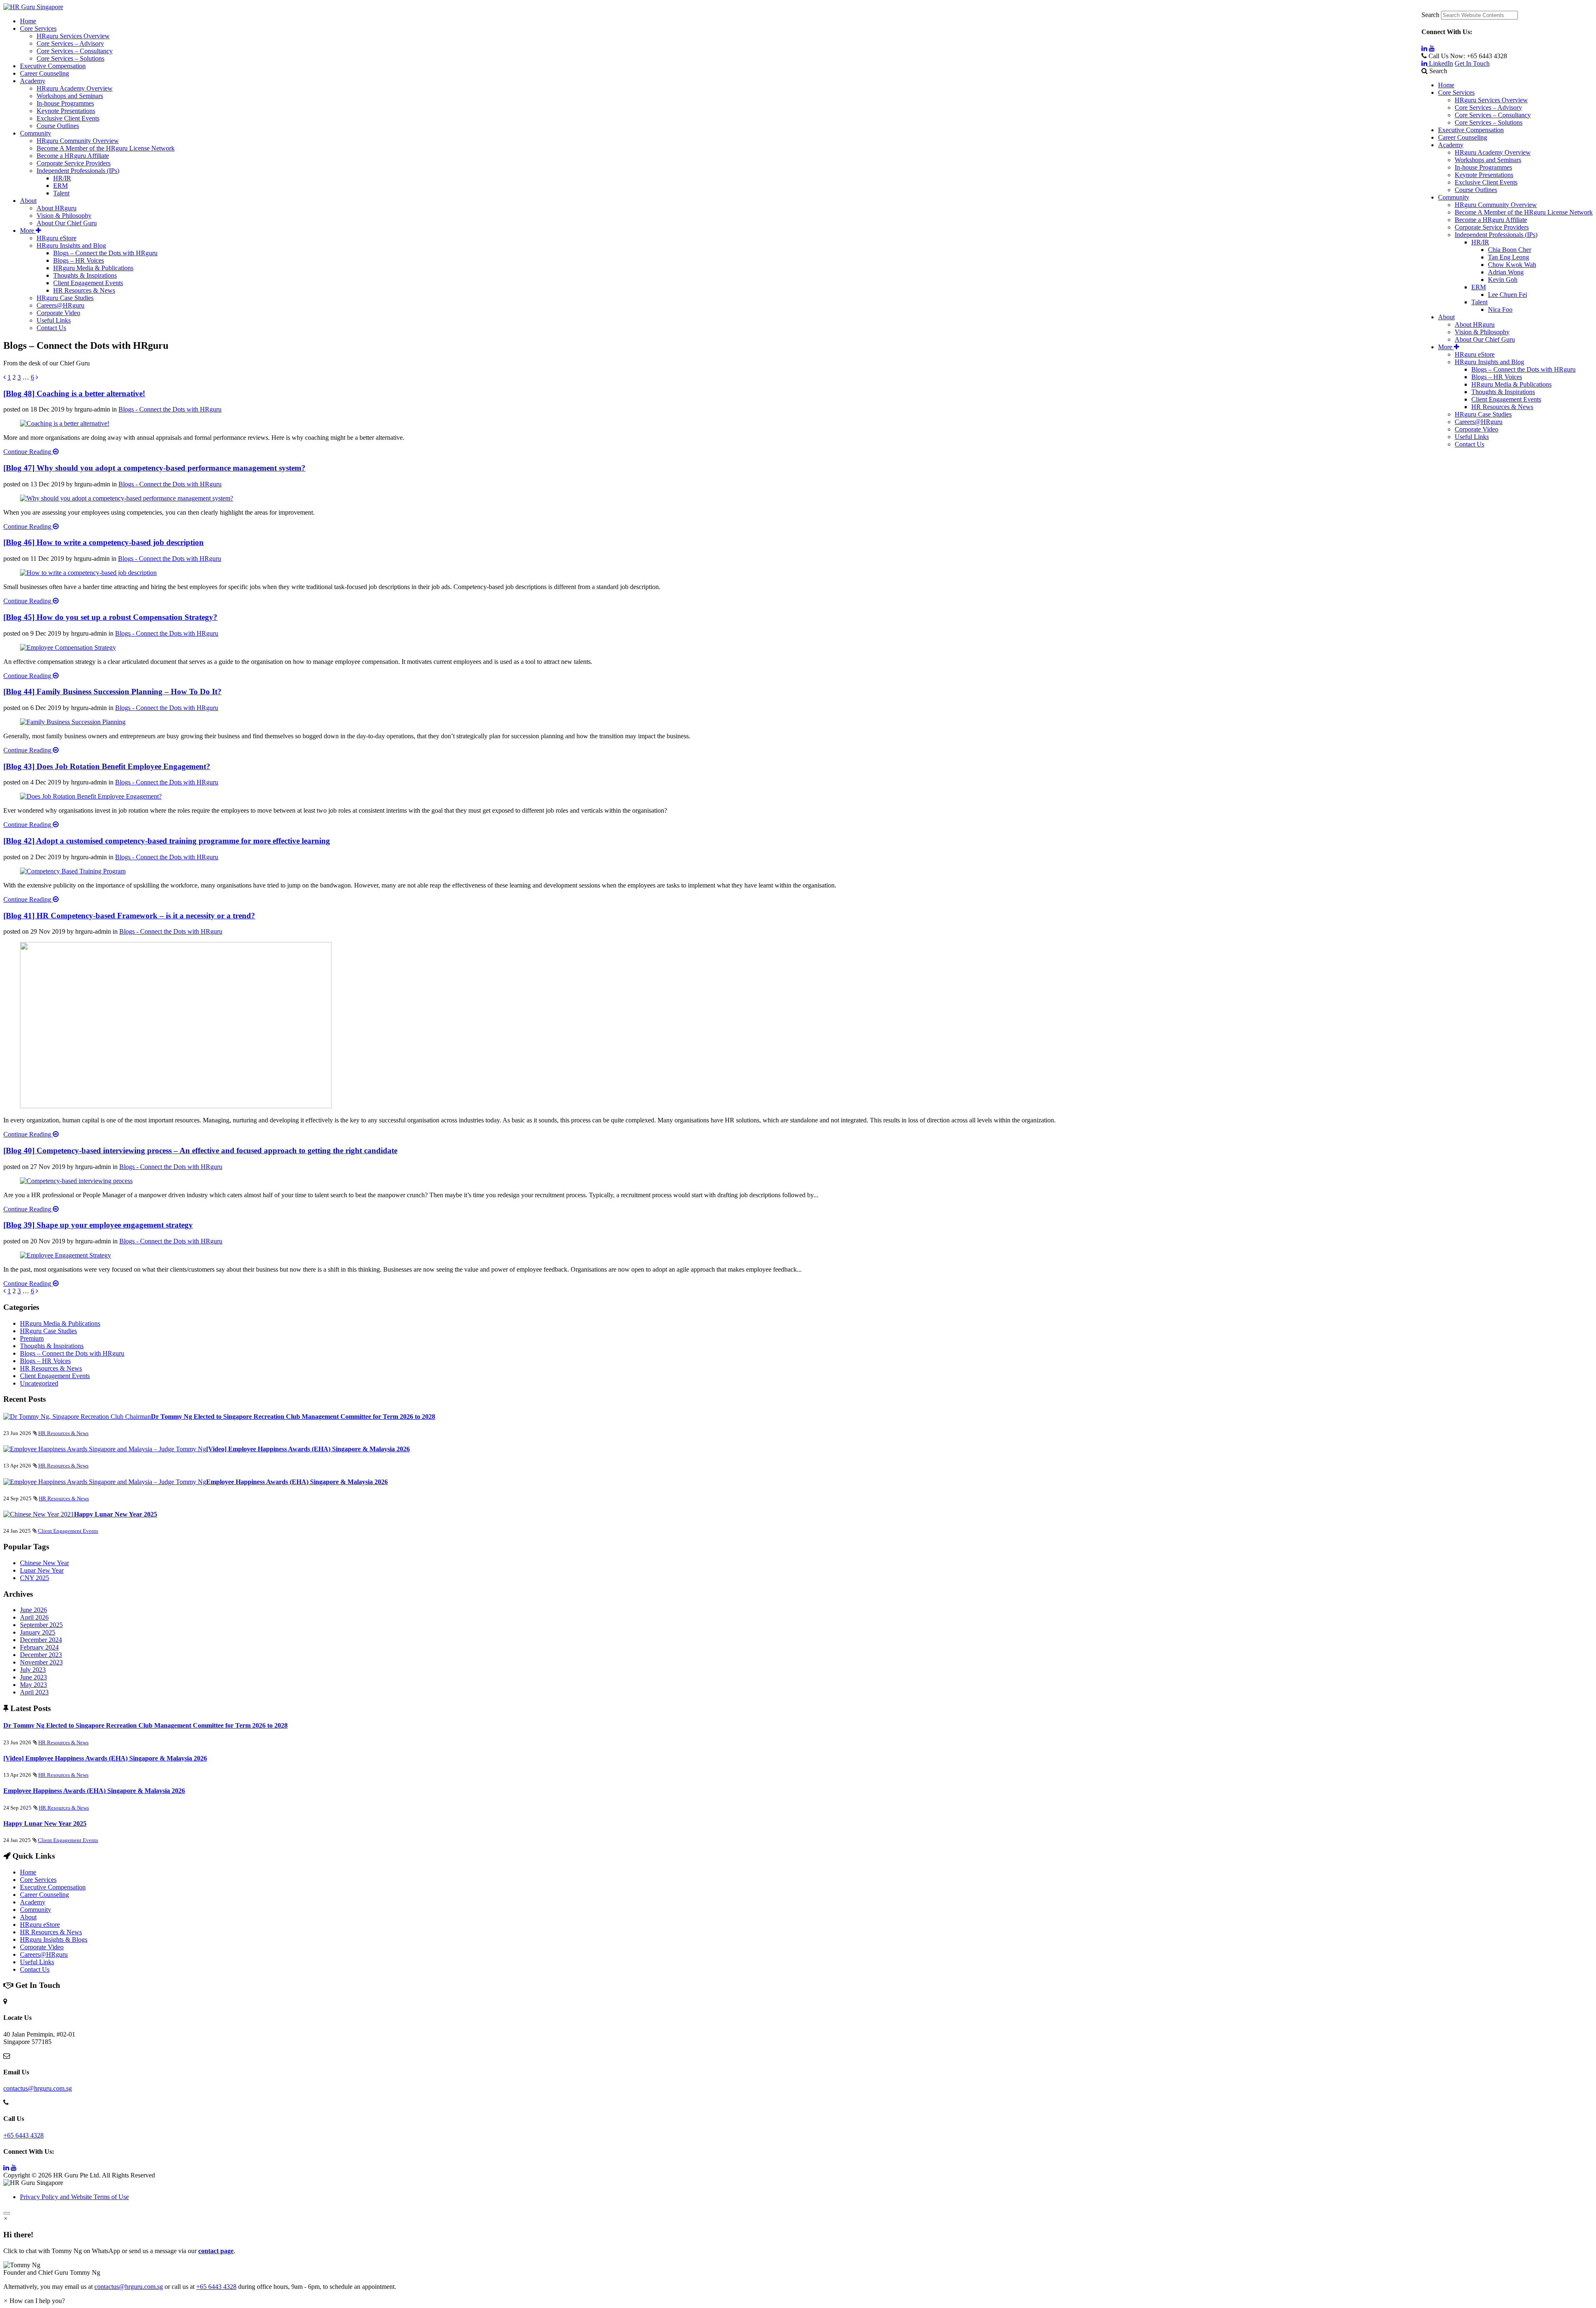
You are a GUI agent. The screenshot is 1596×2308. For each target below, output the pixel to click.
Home (1446, 85)
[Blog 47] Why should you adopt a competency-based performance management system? (154, 468)
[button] (798, 2269)
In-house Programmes (1483, 167)
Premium (32, 1338)
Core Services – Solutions (1489, 122)
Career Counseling (1463, 137)
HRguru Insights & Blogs (54, 1939)
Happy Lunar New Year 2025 (116, 1514)
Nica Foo (1500, 309)
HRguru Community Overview (1496, 205)
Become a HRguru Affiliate (1491, 220)
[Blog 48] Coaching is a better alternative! (74, 393)
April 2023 (34, 1692)
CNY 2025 (34, 1578)
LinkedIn (1440, 63)
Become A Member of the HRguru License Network (1524, 212)
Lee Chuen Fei (1507, 295)
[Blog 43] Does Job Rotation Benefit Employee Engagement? (107, 766)
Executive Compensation (1471, 130)
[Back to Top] (7, 2213)
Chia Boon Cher (1510, 250)
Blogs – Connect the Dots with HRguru (1523, 369)
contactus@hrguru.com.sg (38, 2088)
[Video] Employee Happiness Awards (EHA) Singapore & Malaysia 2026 (308, 1449)
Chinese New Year (44, 1563)
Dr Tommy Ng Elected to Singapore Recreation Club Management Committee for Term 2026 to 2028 (293, 1417)
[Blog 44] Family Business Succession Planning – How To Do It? (112, 692)
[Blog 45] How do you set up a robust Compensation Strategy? (110, 617)
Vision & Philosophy (1482, 332)
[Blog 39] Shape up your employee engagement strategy (98, 1225)
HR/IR (1480, 242)
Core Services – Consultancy (1493, 115)
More (1446, 347)
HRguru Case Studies (1483, 414)
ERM (1479, 287)
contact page (216, 2251)
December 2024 (41, 1640)
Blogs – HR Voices (1497, 377)
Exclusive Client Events (1486, 182)
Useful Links (1472, 437)
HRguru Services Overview (1491, 100)
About (1446, 317)
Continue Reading (28, 452)
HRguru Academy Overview (1493, 152)
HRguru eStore (1475, 354)
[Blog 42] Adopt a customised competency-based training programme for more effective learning (167, 841)
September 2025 (41, 1625)
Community (1454, 197)
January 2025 (38, 1632)
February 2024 (39, 1647)
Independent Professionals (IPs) (1496, 235)
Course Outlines (1476, 190)
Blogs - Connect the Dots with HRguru (170, 409)
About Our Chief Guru (1485, 339)
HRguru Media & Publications (1511, 384)
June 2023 (33, 1677)
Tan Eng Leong (1509, 257)
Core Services (1456, 92)
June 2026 (33, 1610)
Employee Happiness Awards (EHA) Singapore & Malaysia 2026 (297, 1482)
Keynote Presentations (1484, 175)
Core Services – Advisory (1488, 107)
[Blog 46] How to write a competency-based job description (103, 542)
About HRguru (1475, 324)
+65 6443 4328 (23, 2135)
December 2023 (41, 1655)
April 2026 (34, 1617)
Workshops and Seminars (1488, 160)
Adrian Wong (1506, 272)
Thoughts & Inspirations (1503, 392)
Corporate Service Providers (1492, 227)
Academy (1451, 145)
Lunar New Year (42, 1570)
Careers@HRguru (1479, 422)
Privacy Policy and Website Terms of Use (74, 2197)
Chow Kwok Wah (1512, 265)
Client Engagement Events (1506, 399)
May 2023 (33, 1685)
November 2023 (41, 1662)
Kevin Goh (1503, 280)
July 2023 (33, 1670)
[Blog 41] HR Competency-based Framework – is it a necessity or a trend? (129, 916)
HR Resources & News (1502, 407)
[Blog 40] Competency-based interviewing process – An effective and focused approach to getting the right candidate (200, 1150)
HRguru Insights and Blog (1489, 362)
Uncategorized (39, 1383)
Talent (1479, 302)
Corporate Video (1477, 429)
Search (1430, 15)
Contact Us (1469, 444)
